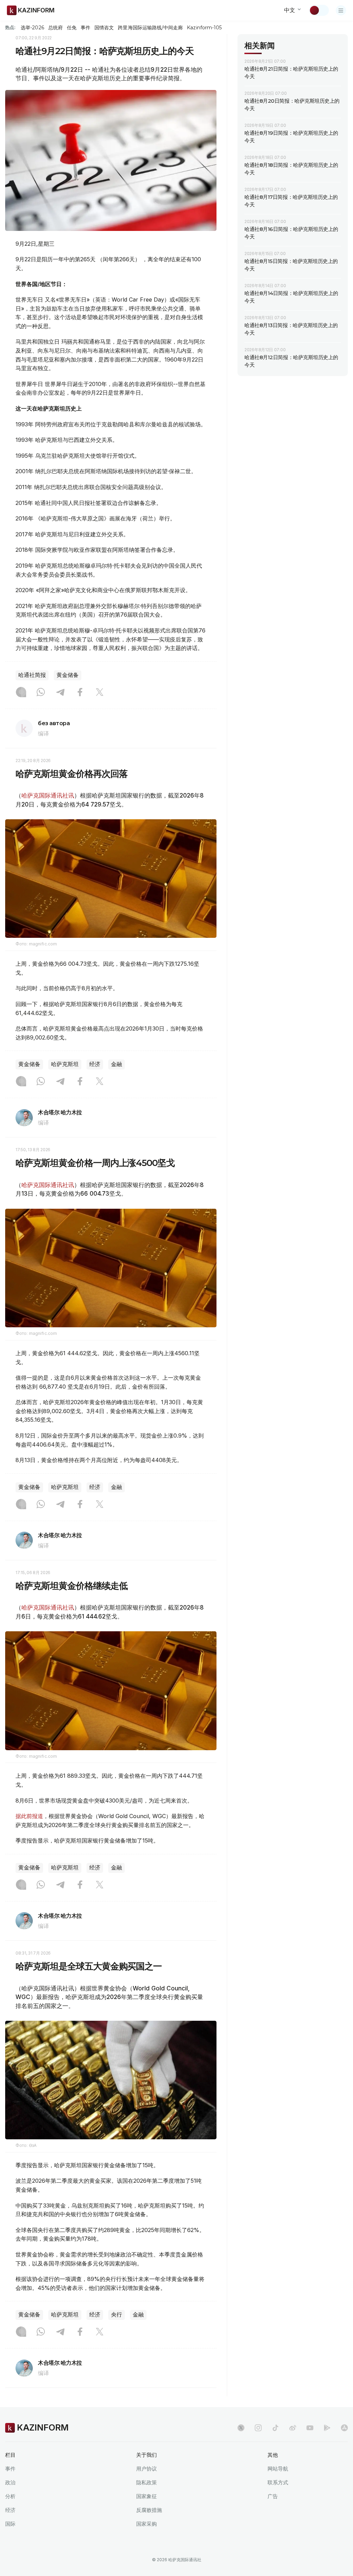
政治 (10, 2482)
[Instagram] (21, 693)
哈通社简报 (32, 675)
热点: (10, 27)
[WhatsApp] (41, 693)
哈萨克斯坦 (65, 1064)
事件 (85, 28)
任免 (72, 28)
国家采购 (147, 2524)
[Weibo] (293, 2428)
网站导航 (278, 2469)
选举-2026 (32, 28)
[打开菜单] (341, 10)
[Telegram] (60, 693)
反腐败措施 (149, 2510)
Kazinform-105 (204, 28)
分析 (10, 2496)
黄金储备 (68, 675)
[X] (100, 693)
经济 (95, 1064)
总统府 (56, 28)
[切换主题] (319, 10)
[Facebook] (80, 693)
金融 (117, 1064)
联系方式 (278, 2482)
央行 (117, 2315)
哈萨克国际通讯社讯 (48, 795)
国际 (10, 2524)
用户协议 (147, 2469)
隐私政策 (147, 2482)
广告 (273, 2496)
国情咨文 (104, 28)
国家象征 (147, 2496)
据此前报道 (29, 1816)
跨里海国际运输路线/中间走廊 (150, 28)
